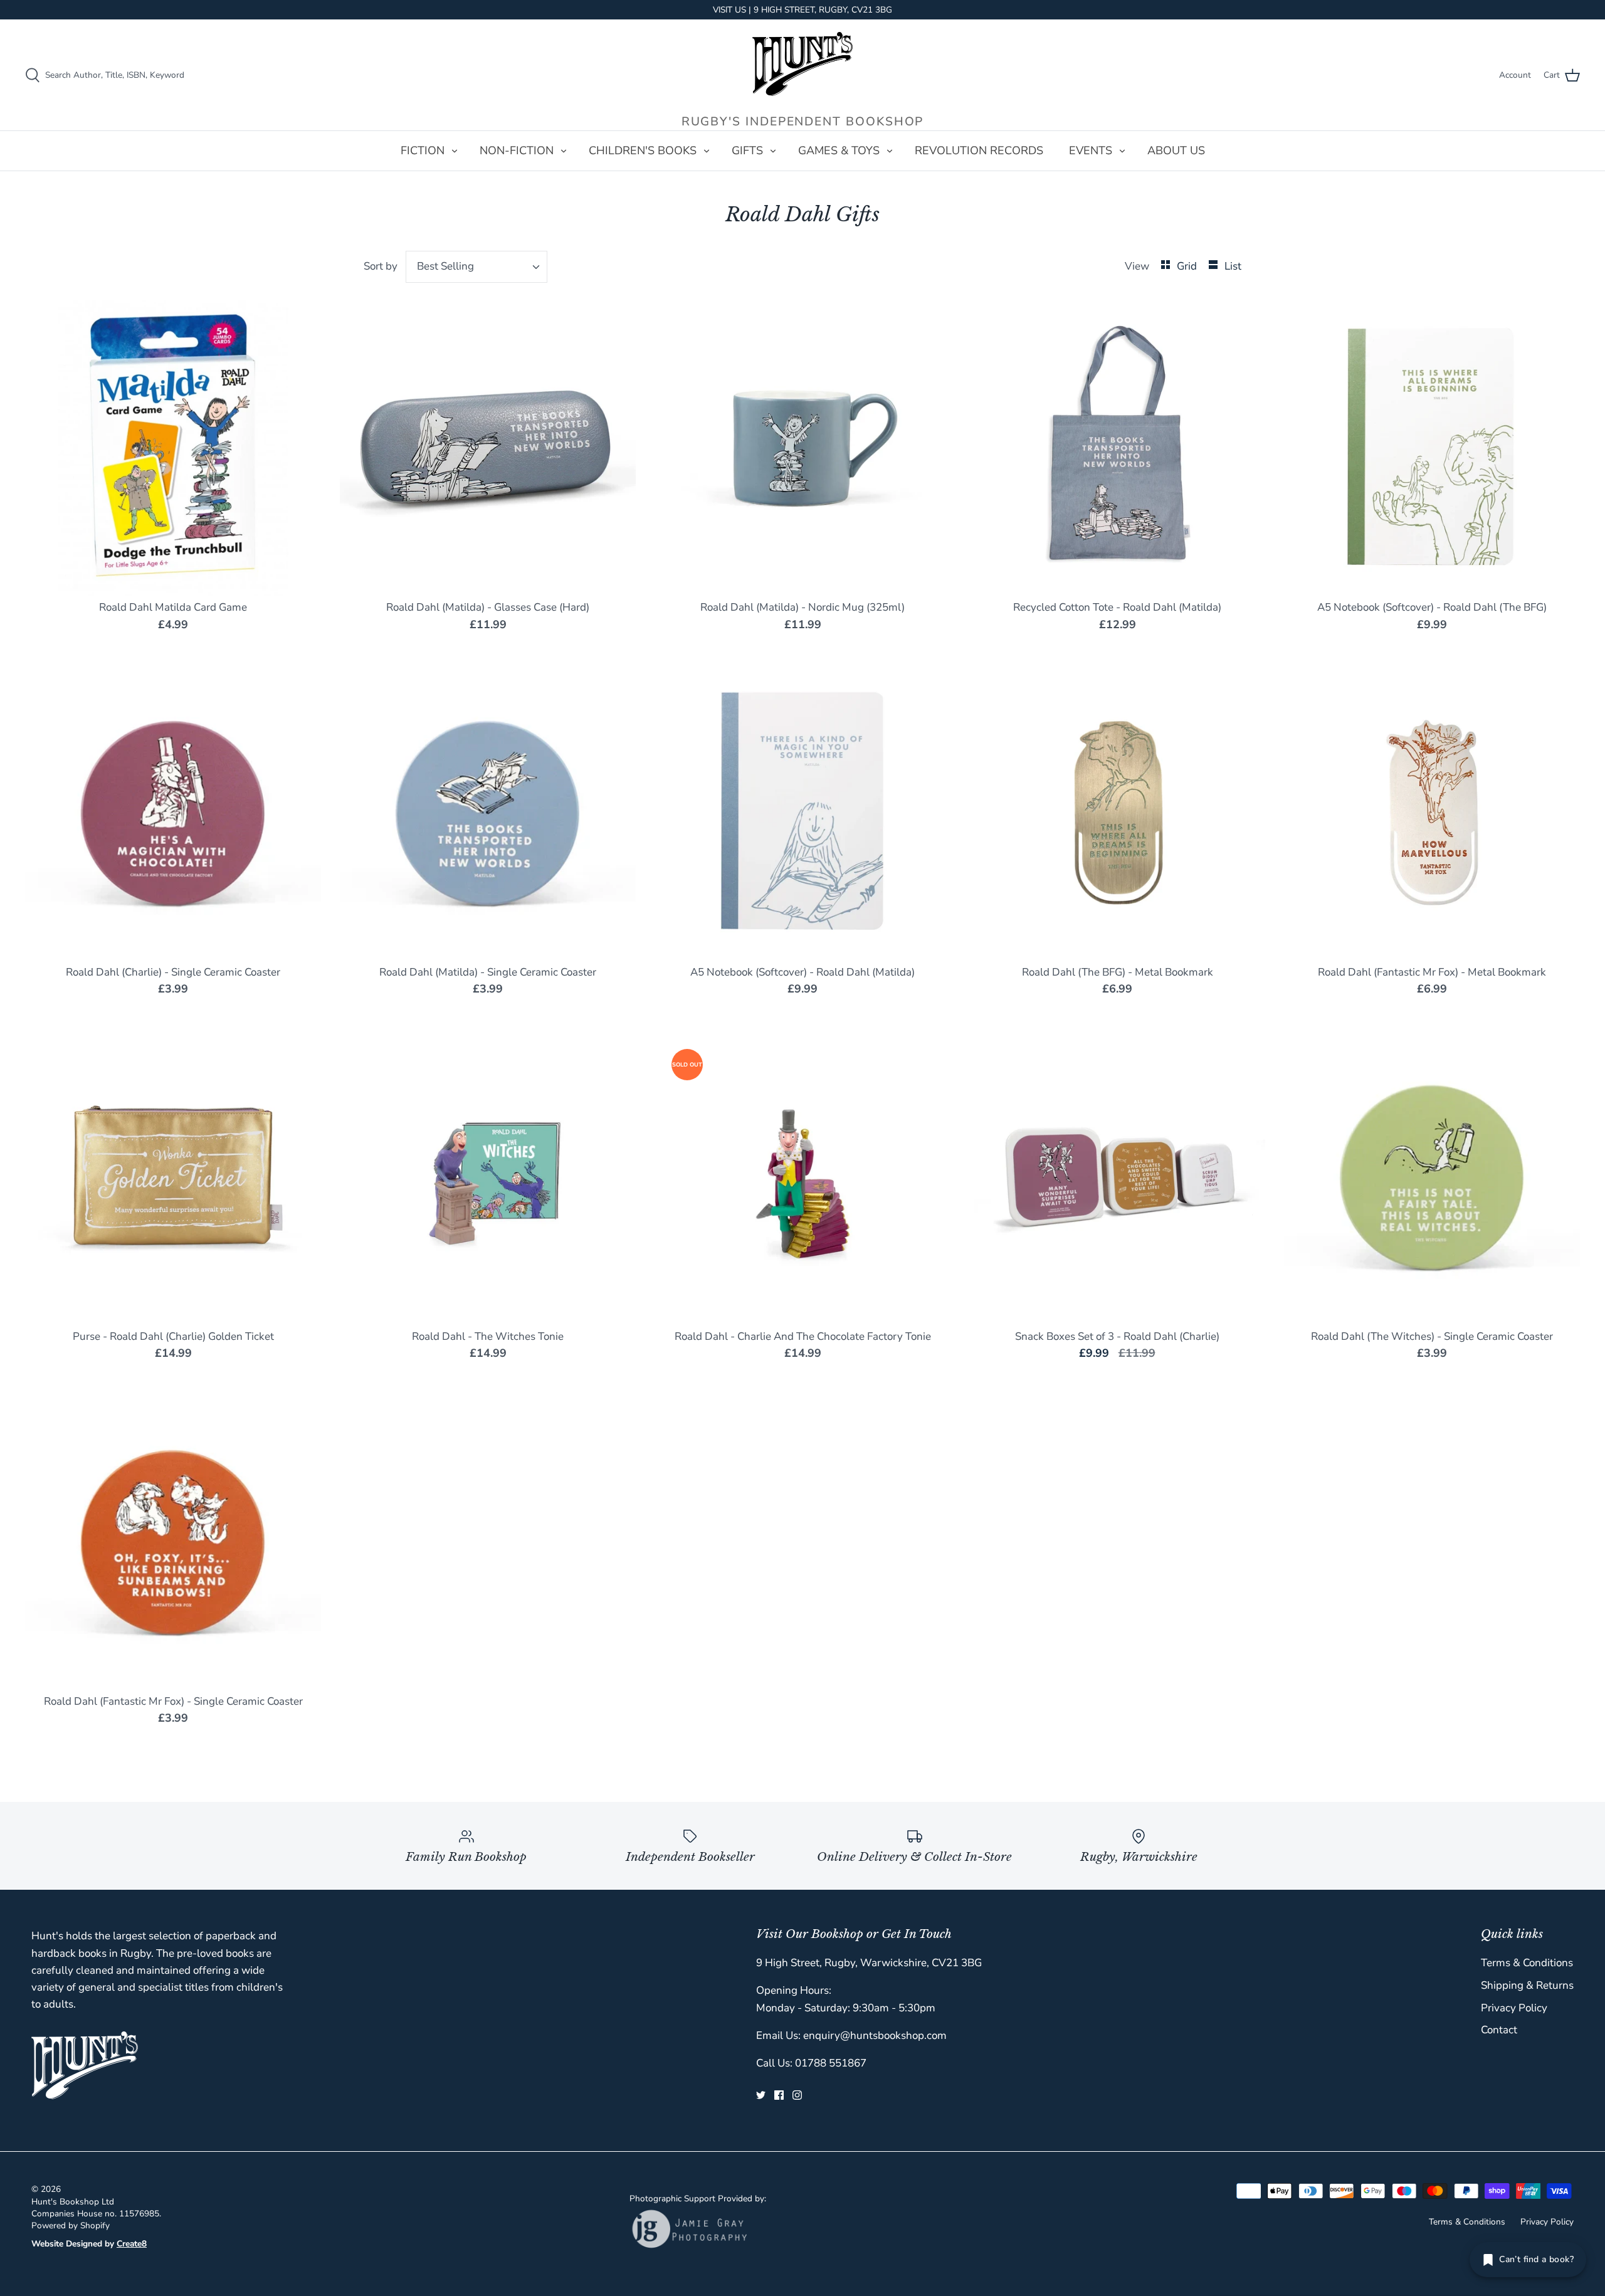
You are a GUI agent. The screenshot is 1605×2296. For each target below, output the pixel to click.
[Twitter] (761, 2095)
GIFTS (747, 150)
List (1233, 266)
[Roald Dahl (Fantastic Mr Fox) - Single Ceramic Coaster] (173, 1542)
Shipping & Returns (1527, 1985)
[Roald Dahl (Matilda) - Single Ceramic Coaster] (488, 813)
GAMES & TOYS (839, 150)
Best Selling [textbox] (445, 266)
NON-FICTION (517, 150)
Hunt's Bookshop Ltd (73, 2202)
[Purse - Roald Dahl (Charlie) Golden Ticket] (173, 1177)
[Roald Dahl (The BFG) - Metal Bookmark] (1117, 813)
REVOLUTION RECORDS (979, 150)
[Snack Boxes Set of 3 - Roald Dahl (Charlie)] (1117, 1177)
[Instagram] (797, 2095)
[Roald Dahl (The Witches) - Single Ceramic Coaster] (1432, 1177)
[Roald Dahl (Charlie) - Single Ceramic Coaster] (173, 813)
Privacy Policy (1514, 2008)
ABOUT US (1176, 150)
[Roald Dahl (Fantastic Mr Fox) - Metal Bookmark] (1432, 813)
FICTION (423, 150)
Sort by (381, 266)
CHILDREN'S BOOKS (643, 150)
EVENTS (1091, 150)
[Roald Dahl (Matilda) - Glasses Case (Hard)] (488, 448)
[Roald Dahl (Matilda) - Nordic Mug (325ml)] (802, 448)
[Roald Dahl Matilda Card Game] (173, 448)
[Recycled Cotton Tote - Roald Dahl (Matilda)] (1117, 448)
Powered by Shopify (71, 2225)
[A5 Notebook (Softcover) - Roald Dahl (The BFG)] (1432, 448)
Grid (1188, 266)
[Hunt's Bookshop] (802, 64)
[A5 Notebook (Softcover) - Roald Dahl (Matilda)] (802, 813)
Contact (1499, 2030)
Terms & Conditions (1527, 1963)
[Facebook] (779, 2095)
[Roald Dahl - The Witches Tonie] (488, 1177)
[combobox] (477, 267)
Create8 (132, 2244)
